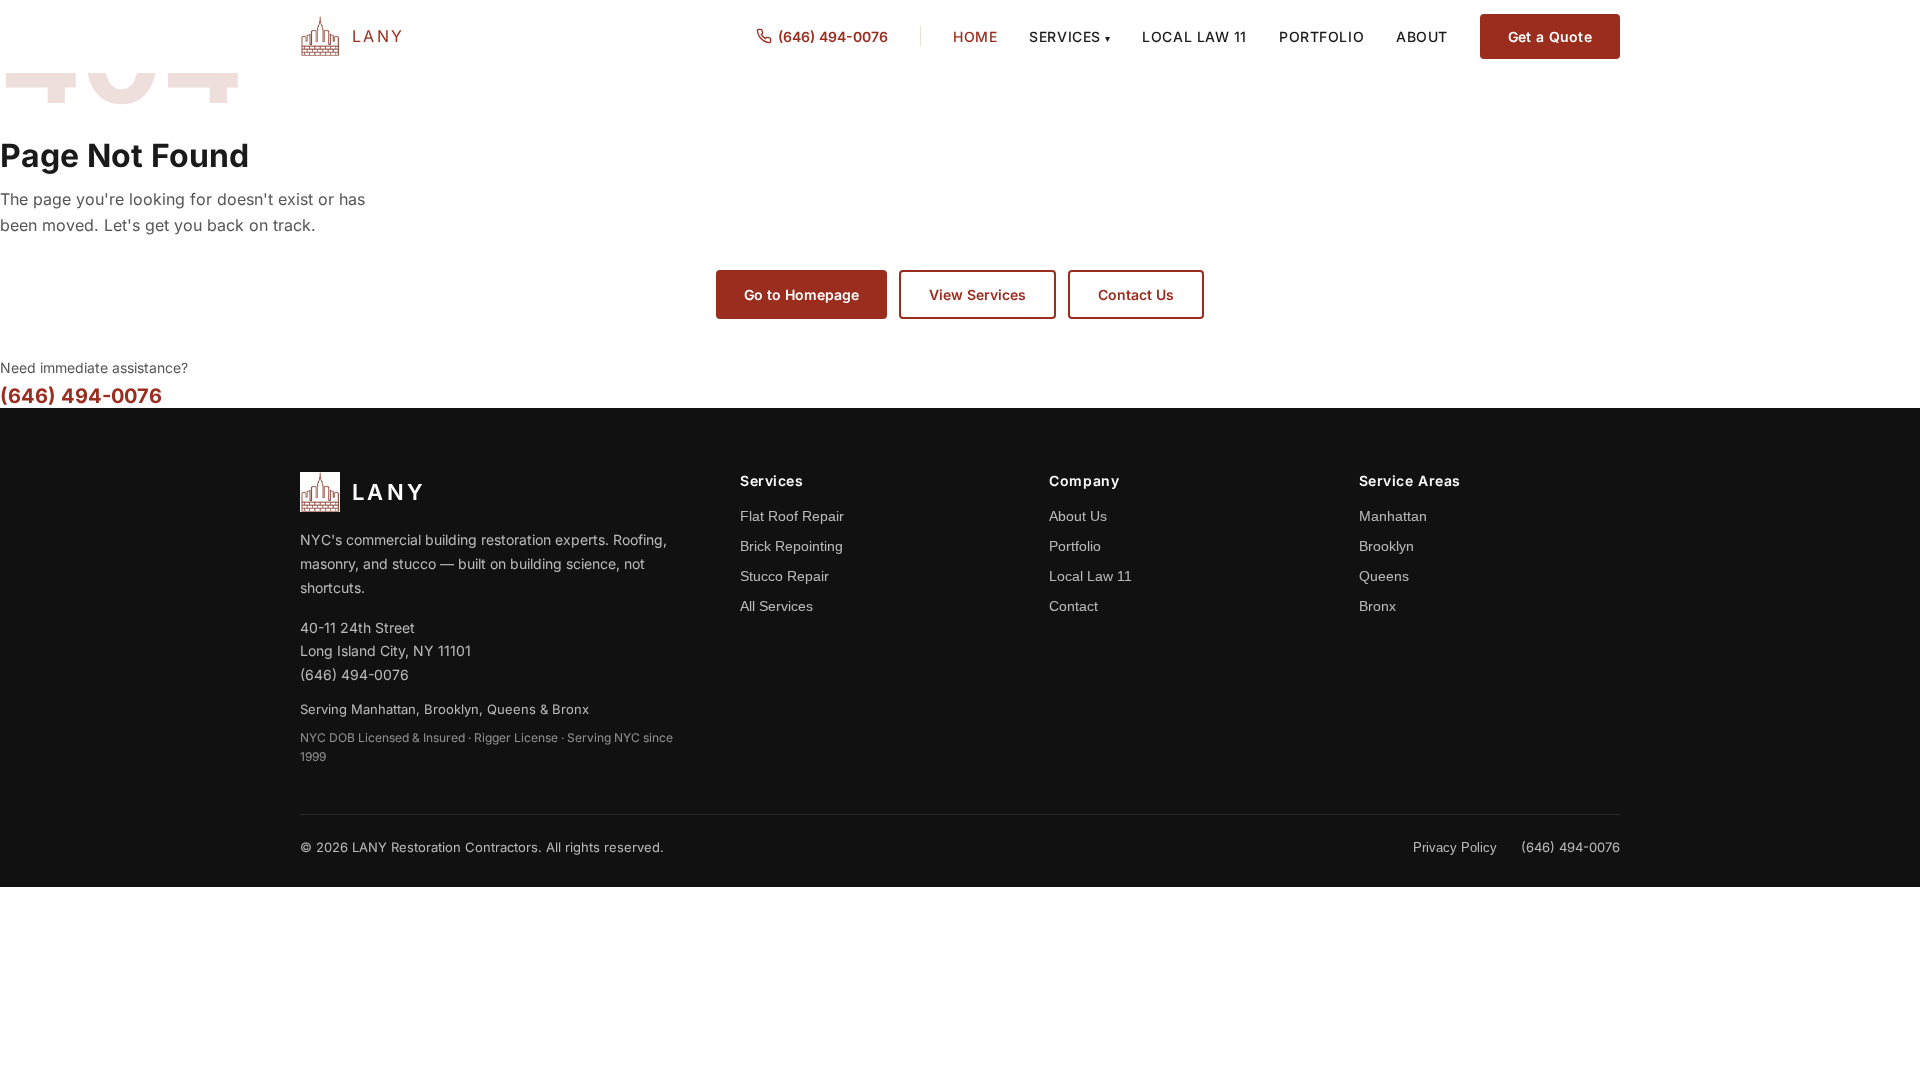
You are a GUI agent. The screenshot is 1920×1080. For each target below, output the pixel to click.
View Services (977, 294)
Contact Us (1136, 294)
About (1422, 36)
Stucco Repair (784, 576)
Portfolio (1321, 36)
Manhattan (1393, 516)
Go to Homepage (801, 294)
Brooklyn (1386, 546)
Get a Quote (1550, 36)
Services (1069, 36)
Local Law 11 (1194, 36)
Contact (1073, 606)
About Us (1078, 516)
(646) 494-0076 (833, 36)
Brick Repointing (791, 546)
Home (975, 36)
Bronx (1377, 606)
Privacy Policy (1455, 847)
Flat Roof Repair (792, 516)
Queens (1384, 576)
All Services (776, 606)
